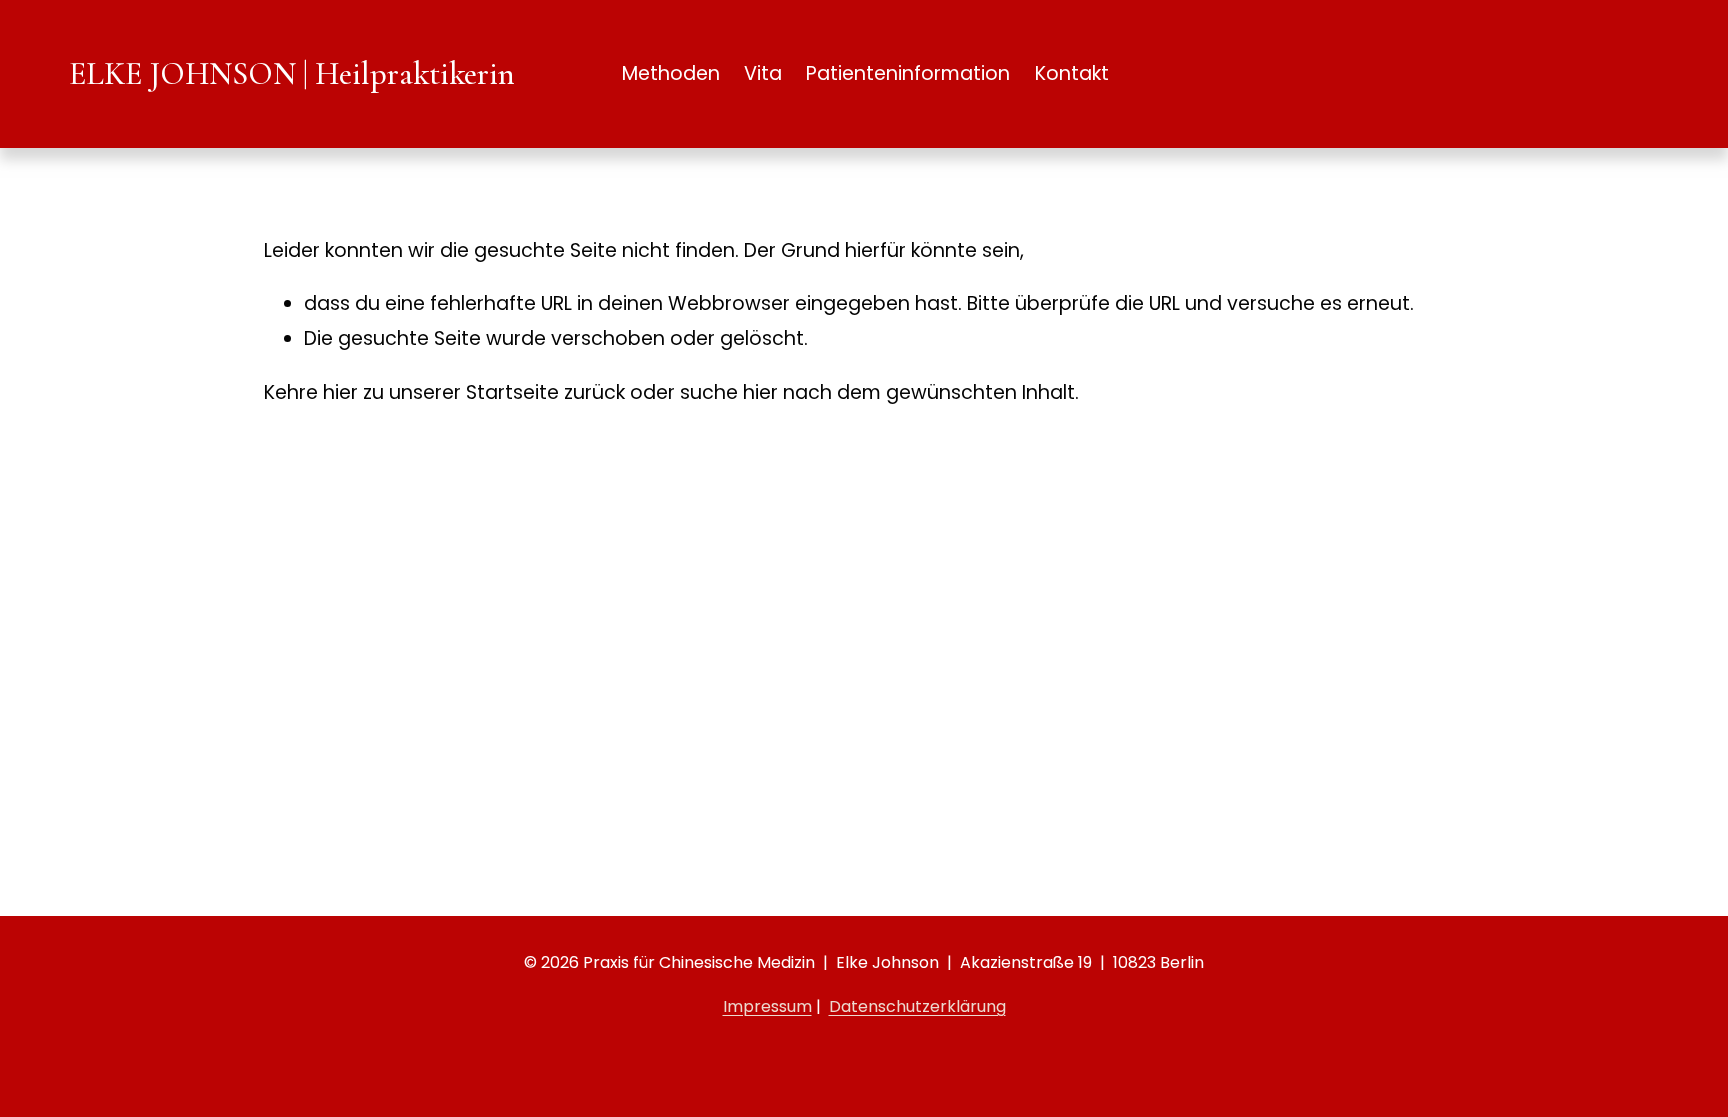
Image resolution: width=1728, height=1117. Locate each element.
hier (340, 392)
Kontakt (1072, 73)
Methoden (671, 73)
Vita (763, 73)
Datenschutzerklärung (917, 1006)
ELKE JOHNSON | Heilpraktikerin (292, 73)
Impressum (767, 1006)
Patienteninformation (908, 73)
